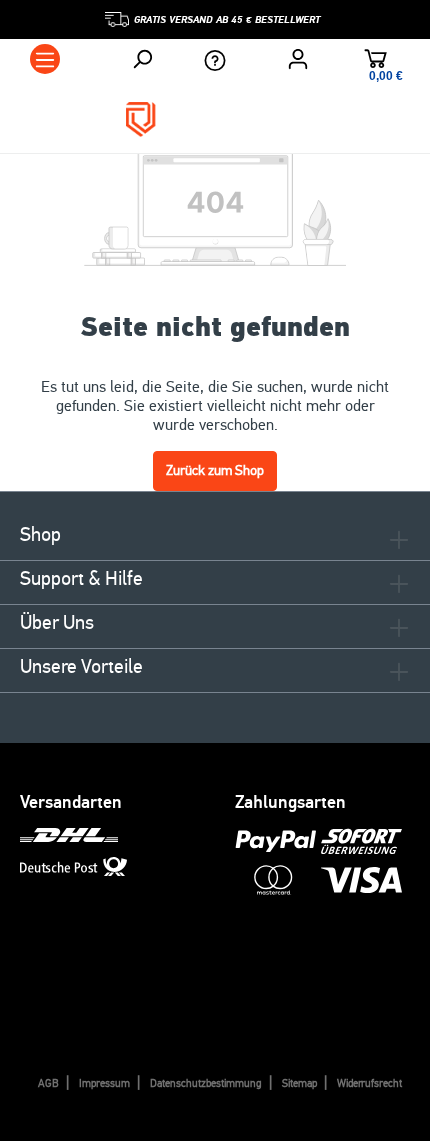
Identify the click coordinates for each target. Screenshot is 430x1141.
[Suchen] (142, 59)
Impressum (104, 1083)
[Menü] (45, 59)
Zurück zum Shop (215, 470)
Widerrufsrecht (369, 1083)
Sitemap (299, 1083)
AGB (48, 1083)
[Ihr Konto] (298, 59)
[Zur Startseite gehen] (215, 119)
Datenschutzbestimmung (206, 1083)
